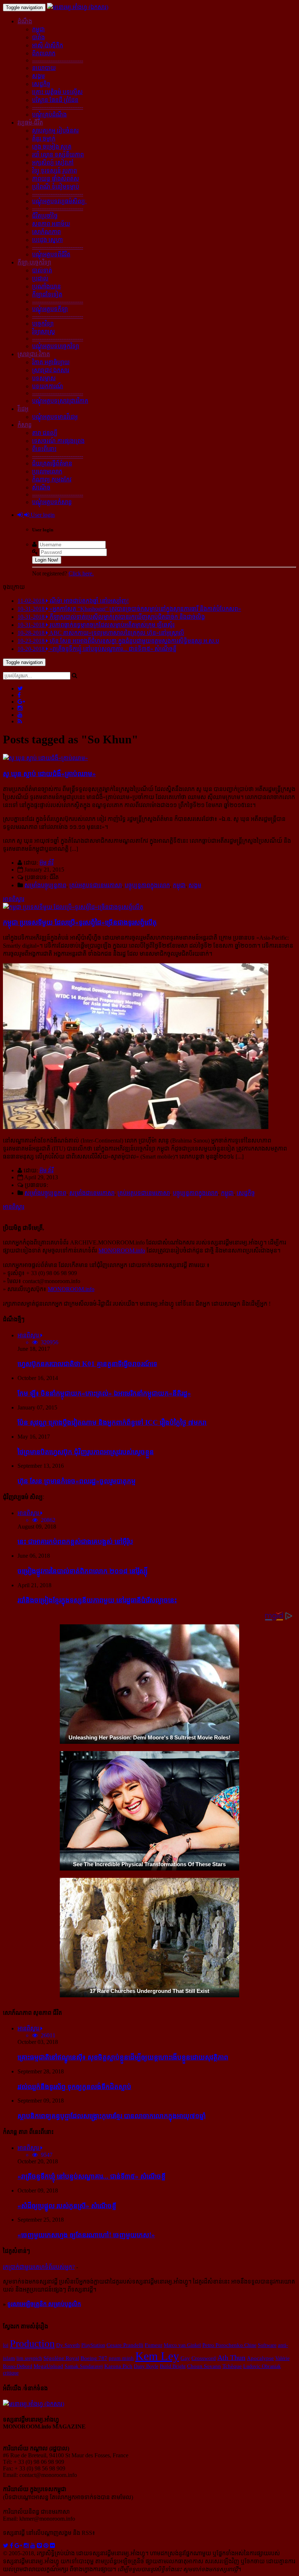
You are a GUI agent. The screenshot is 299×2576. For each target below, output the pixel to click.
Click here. (81, 573)
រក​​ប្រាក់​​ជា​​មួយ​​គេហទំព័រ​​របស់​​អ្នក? (39, 2267)
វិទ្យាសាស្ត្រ (44, 332)
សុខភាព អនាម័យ (51, 224)
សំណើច (41, 487)
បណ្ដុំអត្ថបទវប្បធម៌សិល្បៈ (59, 201)
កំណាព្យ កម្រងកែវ (52, 479)
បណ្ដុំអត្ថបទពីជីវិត (51, 254)
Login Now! (47, 560)
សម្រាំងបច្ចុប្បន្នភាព (45, 885)
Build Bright (173, 2366)
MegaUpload (48, 2366)
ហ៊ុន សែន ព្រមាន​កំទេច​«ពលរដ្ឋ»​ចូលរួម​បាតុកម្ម (77, 1481)
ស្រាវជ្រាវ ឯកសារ (51, 370)
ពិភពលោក (44, 53)
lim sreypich (29, 2358)
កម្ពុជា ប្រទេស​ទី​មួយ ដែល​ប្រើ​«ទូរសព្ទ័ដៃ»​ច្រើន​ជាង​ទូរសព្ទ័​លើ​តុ (80, 922)
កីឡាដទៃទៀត (47, 294)
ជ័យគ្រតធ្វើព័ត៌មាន (52, 463)
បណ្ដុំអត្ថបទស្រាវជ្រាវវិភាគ (60, 401)
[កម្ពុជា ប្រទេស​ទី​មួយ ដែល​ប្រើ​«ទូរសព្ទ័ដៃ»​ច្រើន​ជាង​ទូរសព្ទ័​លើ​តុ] (73, 907)
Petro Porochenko (223, 2345)
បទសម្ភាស (44, 378)
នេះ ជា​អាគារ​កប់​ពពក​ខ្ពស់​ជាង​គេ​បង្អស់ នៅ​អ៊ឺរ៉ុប (75, 1541)
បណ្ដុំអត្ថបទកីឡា (50, 309)
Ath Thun (231, 2358)
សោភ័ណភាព (46, 232)
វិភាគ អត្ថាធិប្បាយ (51, 362)
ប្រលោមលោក (47, 471)
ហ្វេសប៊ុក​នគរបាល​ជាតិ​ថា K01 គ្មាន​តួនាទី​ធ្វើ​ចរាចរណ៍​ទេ (87, 1364)
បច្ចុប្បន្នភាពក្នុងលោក (147, 885)
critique (11, 2373)
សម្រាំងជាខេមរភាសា (92, 1193)
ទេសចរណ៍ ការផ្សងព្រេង (58, 441)
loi (6, 2345)
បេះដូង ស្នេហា (47, 240)
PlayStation (93, 2345)
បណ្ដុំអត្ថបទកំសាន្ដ (52, 502)
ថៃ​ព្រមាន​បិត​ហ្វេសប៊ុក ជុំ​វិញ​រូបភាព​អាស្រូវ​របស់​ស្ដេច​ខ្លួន (86, 1452)
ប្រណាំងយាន (46, 286)
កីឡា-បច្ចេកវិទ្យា (34, 262)
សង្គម (38, 76)
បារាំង (38, 37)
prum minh (121, 2358)
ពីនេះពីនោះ (44, 449)
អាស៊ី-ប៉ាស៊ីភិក (48, 45)
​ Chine (250, 2345)
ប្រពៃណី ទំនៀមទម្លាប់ (56, 187)
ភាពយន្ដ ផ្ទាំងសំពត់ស (56, 179)
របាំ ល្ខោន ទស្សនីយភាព (58, 155)
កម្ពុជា (38, 29)
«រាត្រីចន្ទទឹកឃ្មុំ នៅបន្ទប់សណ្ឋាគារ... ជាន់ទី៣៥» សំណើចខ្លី (92, 2176)
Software (267, 2345)
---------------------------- (58, 60)
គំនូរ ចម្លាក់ (44, 139)
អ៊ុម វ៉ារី (46, 863)
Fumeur (154, 2345)
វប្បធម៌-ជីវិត (30, 123)
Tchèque (232, 2366)
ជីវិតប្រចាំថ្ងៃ (45, 216)
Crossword (204, 2358)
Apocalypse (260, 2358)
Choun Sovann (204, 2366)
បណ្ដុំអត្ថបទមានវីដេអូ (55, 417)
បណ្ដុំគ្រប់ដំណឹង (49, 115)
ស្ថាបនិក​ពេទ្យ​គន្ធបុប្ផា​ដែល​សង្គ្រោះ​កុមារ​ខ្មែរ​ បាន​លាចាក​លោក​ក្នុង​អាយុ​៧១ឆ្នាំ (112, 2116)
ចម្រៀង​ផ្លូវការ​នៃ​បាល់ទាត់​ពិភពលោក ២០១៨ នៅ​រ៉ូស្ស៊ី (83, 1571)
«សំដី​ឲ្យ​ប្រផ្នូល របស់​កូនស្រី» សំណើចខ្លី (67, 2206)
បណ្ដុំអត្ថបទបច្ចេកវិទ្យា (56, 346)
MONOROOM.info (122, 1250)
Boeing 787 (94, 2358)
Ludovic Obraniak (262, 2366)
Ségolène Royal (61, 2358)
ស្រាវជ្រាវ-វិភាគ (34, 354)
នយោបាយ (44, 68)
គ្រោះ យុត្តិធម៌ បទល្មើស (57, 92)
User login (42, 515)
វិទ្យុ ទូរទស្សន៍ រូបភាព (55, 171)
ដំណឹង (25, 21)
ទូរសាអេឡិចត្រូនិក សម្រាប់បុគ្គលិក (44, 2304)
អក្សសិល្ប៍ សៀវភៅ (53, 163)
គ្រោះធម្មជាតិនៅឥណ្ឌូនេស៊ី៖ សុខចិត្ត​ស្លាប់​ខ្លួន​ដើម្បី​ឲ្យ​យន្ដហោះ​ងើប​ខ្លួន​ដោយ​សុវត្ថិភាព (123, 2057)
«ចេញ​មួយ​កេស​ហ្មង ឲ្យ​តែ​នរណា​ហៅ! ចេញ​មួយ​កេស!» (86, 2235)
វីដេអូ (23, 409)
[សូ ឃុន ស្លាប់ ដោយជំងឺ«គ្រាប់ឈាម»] (45, 758)
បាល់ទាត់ (42, 270)
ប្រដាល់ (40, 278)
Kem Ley (157, 2356)
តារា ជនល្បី (45, 433)
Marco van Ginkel (182, 2345)
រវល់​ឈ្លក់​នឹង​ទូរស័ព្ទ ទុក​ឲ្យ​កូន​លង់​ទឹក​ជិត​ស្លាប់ (74, 2087)
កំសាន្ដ (25, 425)
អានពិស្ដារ (14, 899)
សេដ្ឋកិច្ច (41, 84)
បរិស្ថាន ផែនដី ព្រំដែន (55, 100)
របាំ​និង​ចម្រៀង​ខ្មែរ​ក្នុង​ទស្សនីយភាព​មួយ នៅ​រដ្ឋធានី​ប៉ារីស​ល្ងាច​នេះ (97, 1600)
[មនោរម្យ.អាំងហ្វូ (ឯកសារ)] (78, 7)
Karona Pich (118, 2366)
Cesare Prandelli (125, 2345)
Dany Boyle (146, 2366)
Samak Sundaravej (84, 2366)
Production (32, 2343)
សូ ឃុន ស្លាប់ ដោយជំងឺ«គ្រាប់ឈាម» (49, 774)
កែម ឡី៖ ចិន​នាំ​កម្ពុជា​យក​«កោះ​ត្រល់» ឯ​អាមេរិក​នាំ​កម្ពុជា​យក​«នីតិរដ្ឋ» (104, 1393)
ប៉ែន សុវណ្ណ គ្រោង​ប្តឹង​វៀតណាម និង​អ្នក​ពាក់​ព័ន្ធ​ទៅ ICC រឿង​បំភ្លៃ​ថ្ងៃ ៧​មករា (112, 1422)
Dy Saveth (68, 2345)
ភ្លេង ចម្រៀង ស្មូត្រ (52, 147)
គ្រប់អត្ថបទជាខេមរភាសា (96, 885)
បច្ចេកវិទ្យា (43, 324)
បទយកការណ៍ (48, 386)
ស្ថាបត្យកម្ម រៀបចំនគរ (55, 131)
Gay (185, 2358)
